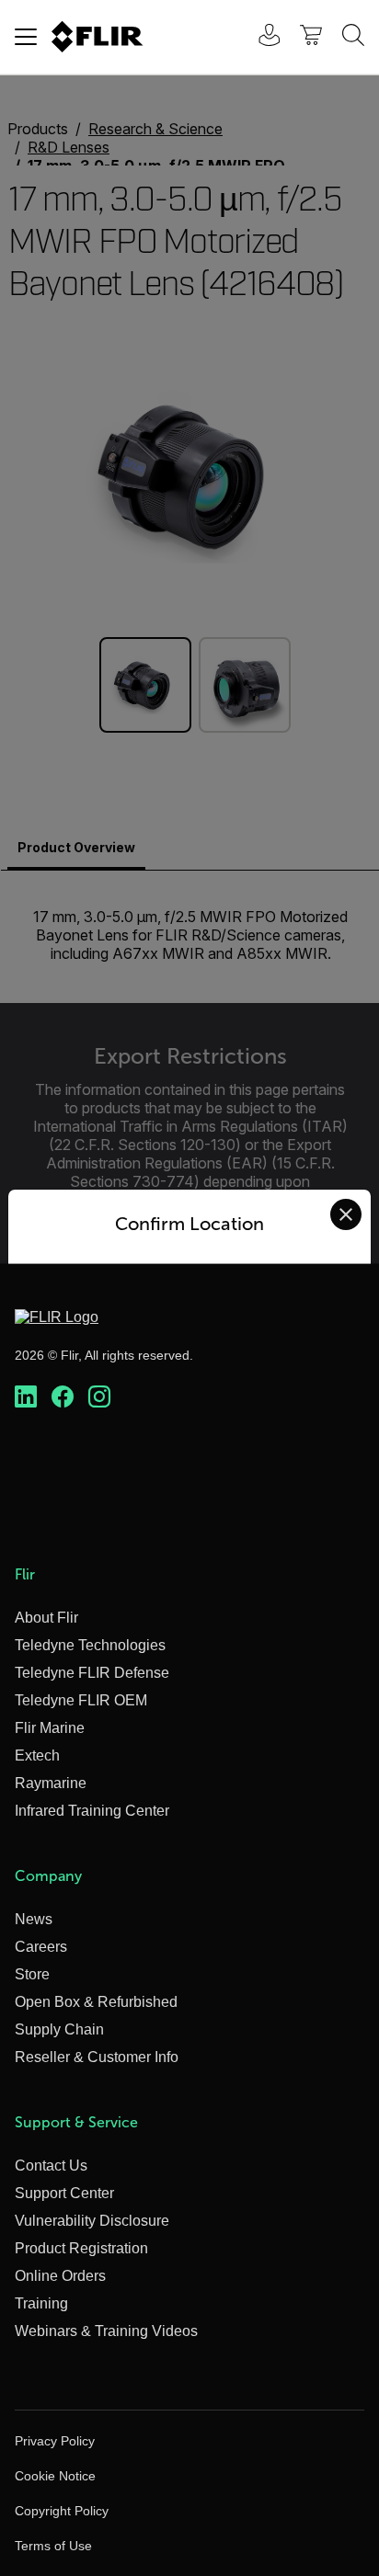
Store (32, 1974)
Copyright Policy (62, 2511)
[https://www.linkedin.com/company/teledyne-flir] (26, 1397)
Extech (37, 1755)
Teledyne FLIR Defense (92, 1673)
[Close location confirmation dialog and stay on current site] (346, 1214)
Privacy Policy (55, 2441)
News (34, 1919)
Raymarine (51, 1783)
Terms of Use (53, 2546)
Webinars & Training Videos (106, 2331)
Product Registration (81, 2248)
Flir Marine (50, 1728)
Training (41, 2303)
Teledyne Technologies (90, 1645)
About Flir (46, 1618)
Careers (41, 1947)
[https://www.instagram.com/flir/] (99, 1397)
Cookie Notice (55, 2476)
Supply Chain (59, 2029)
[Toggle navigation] (26, 37)
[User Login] (259, 37)
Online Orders (60, 2276)
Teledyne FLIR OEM (81, 1700)
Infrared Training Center (92, 1811)
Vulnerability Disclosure (92, 2221)
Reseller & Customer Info (97, 2057)
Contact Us (51, 2166)
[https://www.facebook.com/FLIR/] (63, 1397)
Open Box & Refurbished (96, 2002)
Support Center (64, 2193)
